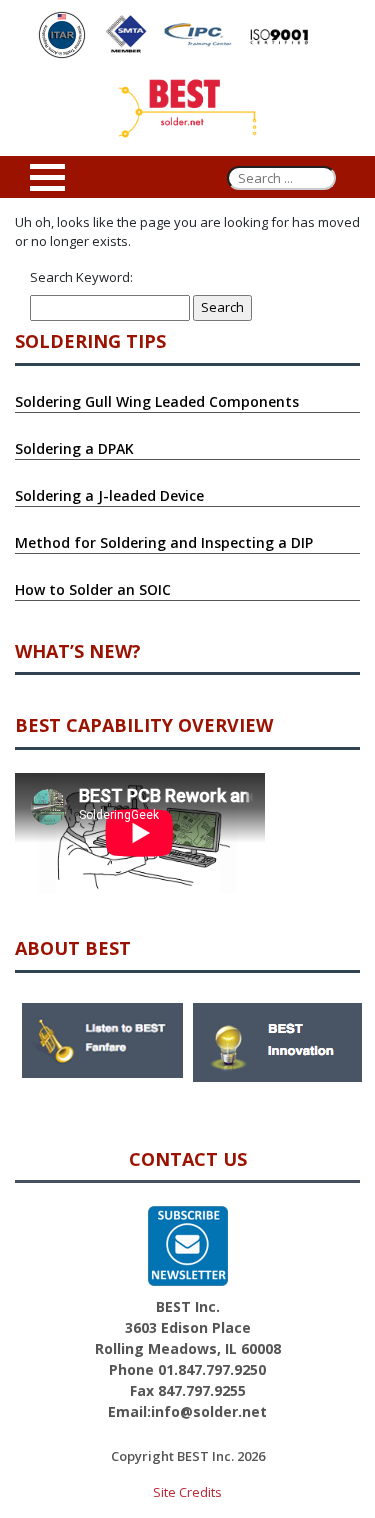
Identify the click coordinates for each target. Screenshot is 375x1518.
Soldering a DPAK (74, 448)
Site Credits (187, 1492)
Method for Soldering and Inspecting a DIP (164, 542)
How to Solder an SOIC (93, 589)
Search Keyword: (81, 277)
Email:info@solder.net (187, 1411)
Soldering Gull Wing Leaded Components (157, 401)
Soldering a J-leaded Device (109, 495)
